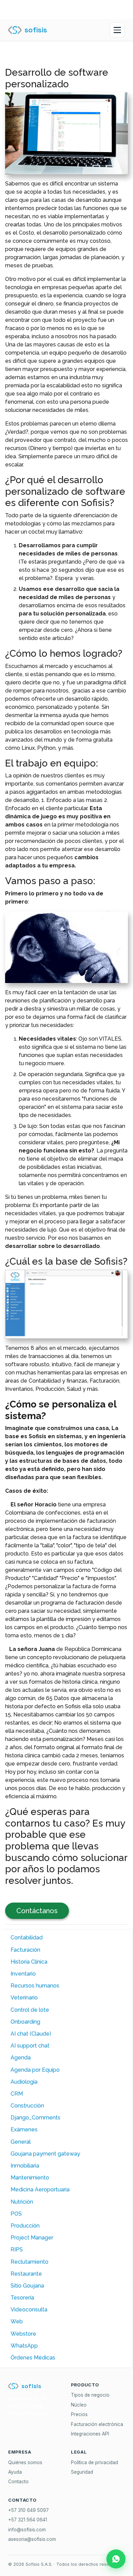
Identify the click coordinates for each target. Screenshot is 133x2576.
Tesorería (22, 2298)
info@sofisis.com (27, 2530)
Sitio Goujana (27, 2286)
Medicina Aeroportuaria (40, 2190)
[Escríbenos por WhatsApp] (116, 2559)
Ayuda (15, 2472)
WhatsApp (24, 2346)
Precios (79, 2414)
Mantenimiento (30, 2178)
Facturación (25, 1950)
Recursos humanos (35, 1986)
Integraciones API (90, 2434)
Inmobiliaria (25, 2166)
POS (16, 2214)
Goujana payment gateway (45, 2154)
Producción (25, 2226)
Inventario (23, 1974)
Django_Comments (35, 2118)
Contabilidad (27, 1938)
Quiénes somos (25, 2462)
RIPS (17, 2250)
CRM (17, 2094)
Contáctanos (37, 1911)
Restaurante (26, 2274)
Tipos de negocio (90, 2395)
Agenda (21, 2058)
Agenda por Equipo (35, 2070)
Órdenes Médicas (33, 2358)
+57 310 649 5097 (28, 2510)
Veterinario (24, 1998)
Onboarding (25, 2022)
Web (17, 2321)
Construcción (27, 2106)
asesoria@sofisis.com (32, 2539)
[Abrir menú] (117, 30)
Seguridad (82, 2472)
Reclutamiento (29, 2262)
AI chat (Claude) (31, 2034)
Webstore (23, 2334)
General (21, 2142)
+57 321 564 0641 (28, 2520)
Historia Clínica (29, 1962)
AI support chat (30, 2046)
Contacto (18, 2482)
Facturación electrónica (97, 2424)
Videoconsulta (29, 2310)
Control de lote (30, 2010)
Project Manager (32, 2238)
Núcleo (79, 2405)
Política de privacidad (94, 2462)
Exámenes (24, 2130)
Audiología (24, 2082)
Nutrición (22, 2202)
